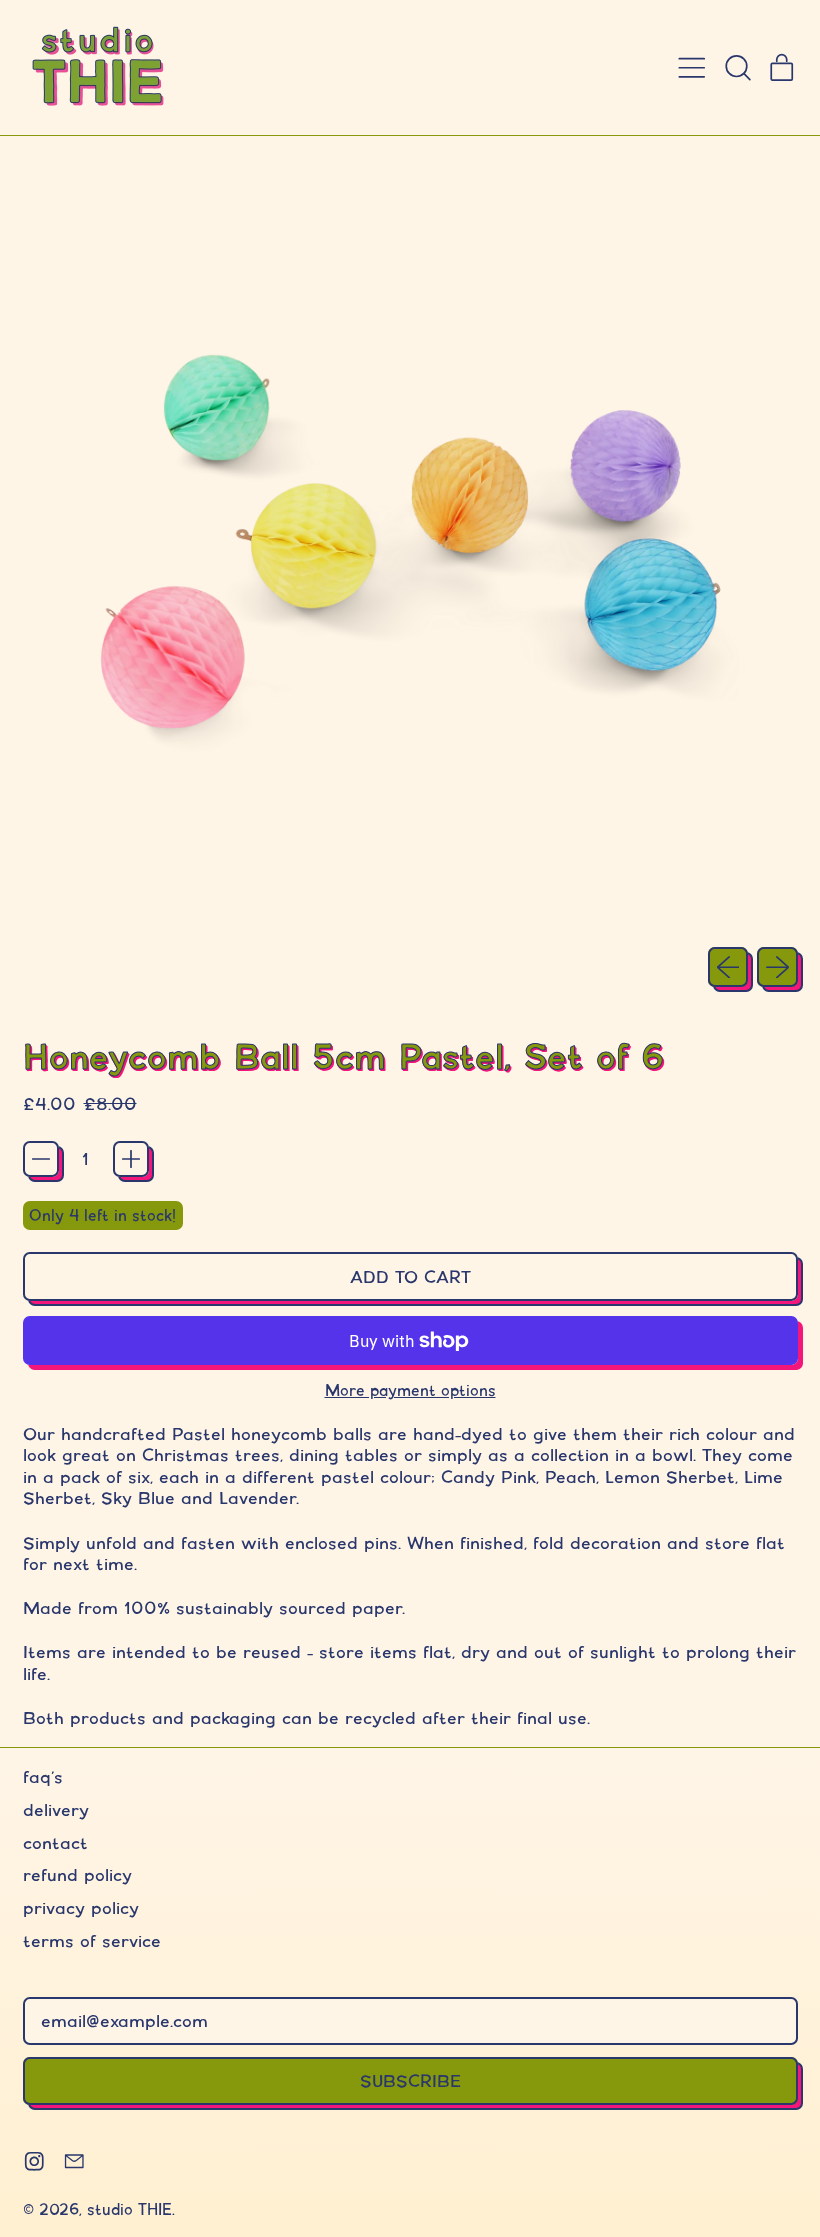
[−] (41, 1159)
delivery (56, 1809)
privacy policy (81, 1907)
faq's (43, 1776)
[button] (737, 68)
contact (55, 1842)
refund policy (77, 1874)
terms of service (92, 1940)
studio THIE (129, 2209)
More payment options (410, 1390)
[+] (131, 1159)
